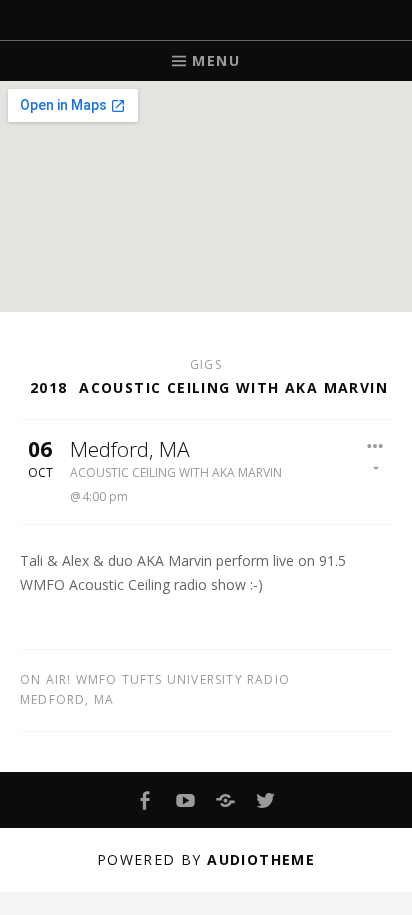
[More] (376, 455)
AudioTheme (261, 859)
